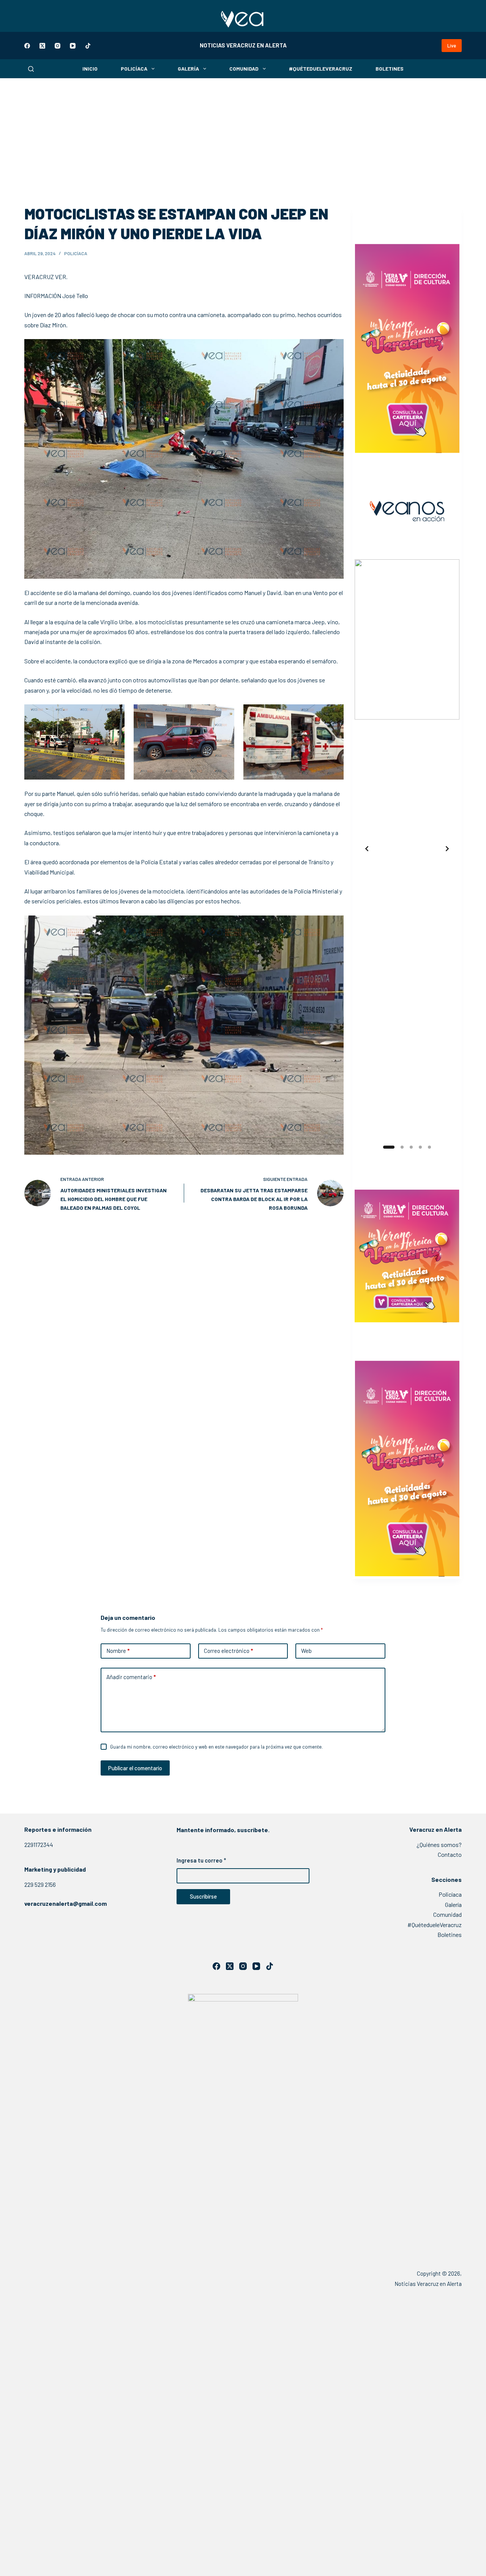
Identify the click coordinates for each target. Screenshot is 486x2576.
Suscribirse (203, 1896)
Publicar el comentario (135, 1768)
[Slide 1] (385, 1147)
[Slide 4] (420, 1147)
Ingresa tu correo (201, 1860)
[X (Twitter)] (42, 46)
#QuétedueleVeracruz (321, 69)
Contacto (450, 1854)
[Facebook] (27, 46)
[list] (407, 849)
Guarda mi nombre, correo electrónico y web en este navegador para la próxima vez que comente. (216, 1747)
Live (452, 46)
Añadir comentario (131, 1677)
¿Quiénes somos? (439, 1844)
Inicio (90, 69)
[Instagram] (58, 46)
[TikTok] (88, 46)
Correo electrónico (228, 1651)
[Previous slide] (367, 849)
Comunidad (244, 69)
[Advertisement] (243, 135)
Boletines (390, 69)
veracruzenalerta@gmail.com (65, 1903)
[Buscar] (31, 69)
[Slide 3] (411, 1147)
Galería (188, 69)
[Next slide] (447, 849)
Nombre (118, 1651)
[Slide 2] (398, 1147)
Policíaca (134, 69)
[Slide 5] (429, 1147)
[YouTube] (73, 46)
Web (306, 1651)
